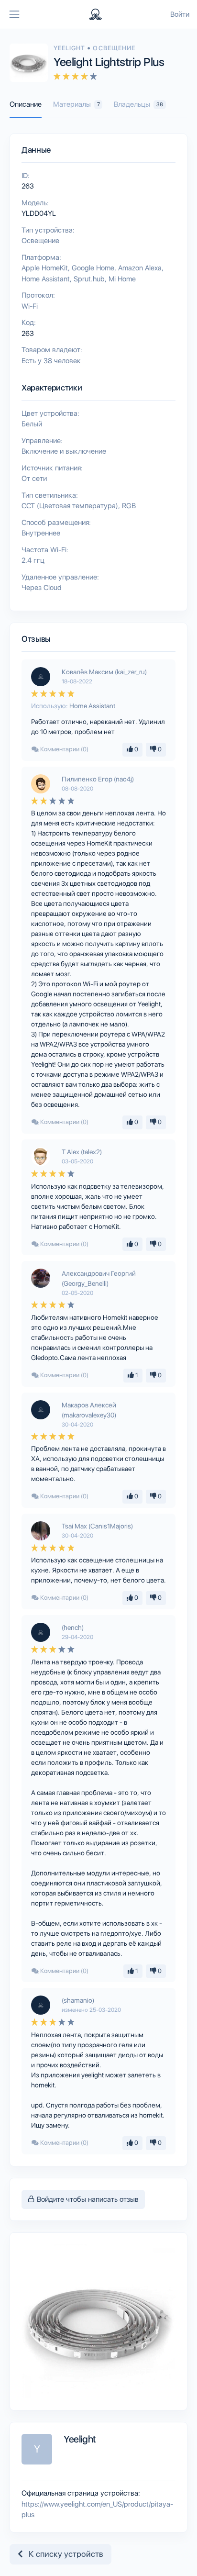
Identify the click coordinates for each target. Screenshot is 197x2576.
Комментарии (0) (64, 749)
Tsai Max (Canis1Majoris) (97, 1526)
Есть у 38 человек (51, 361)
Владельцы (138, 104)
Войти (180, 14)
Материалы (77, 104)
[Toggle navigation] (14, 14)
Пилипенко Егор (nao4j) (98, 779)
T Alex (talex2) (82, 1152)
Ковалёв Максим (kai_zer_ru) (104, 672)
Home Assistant (92, 706)
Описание (26, 104)
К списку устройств (63, 2554)
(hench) (73, 1628)
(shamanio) (78, 2000)
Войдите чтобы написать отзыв (87, 2199)
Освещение (114, 48)
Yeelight (70, 48)
